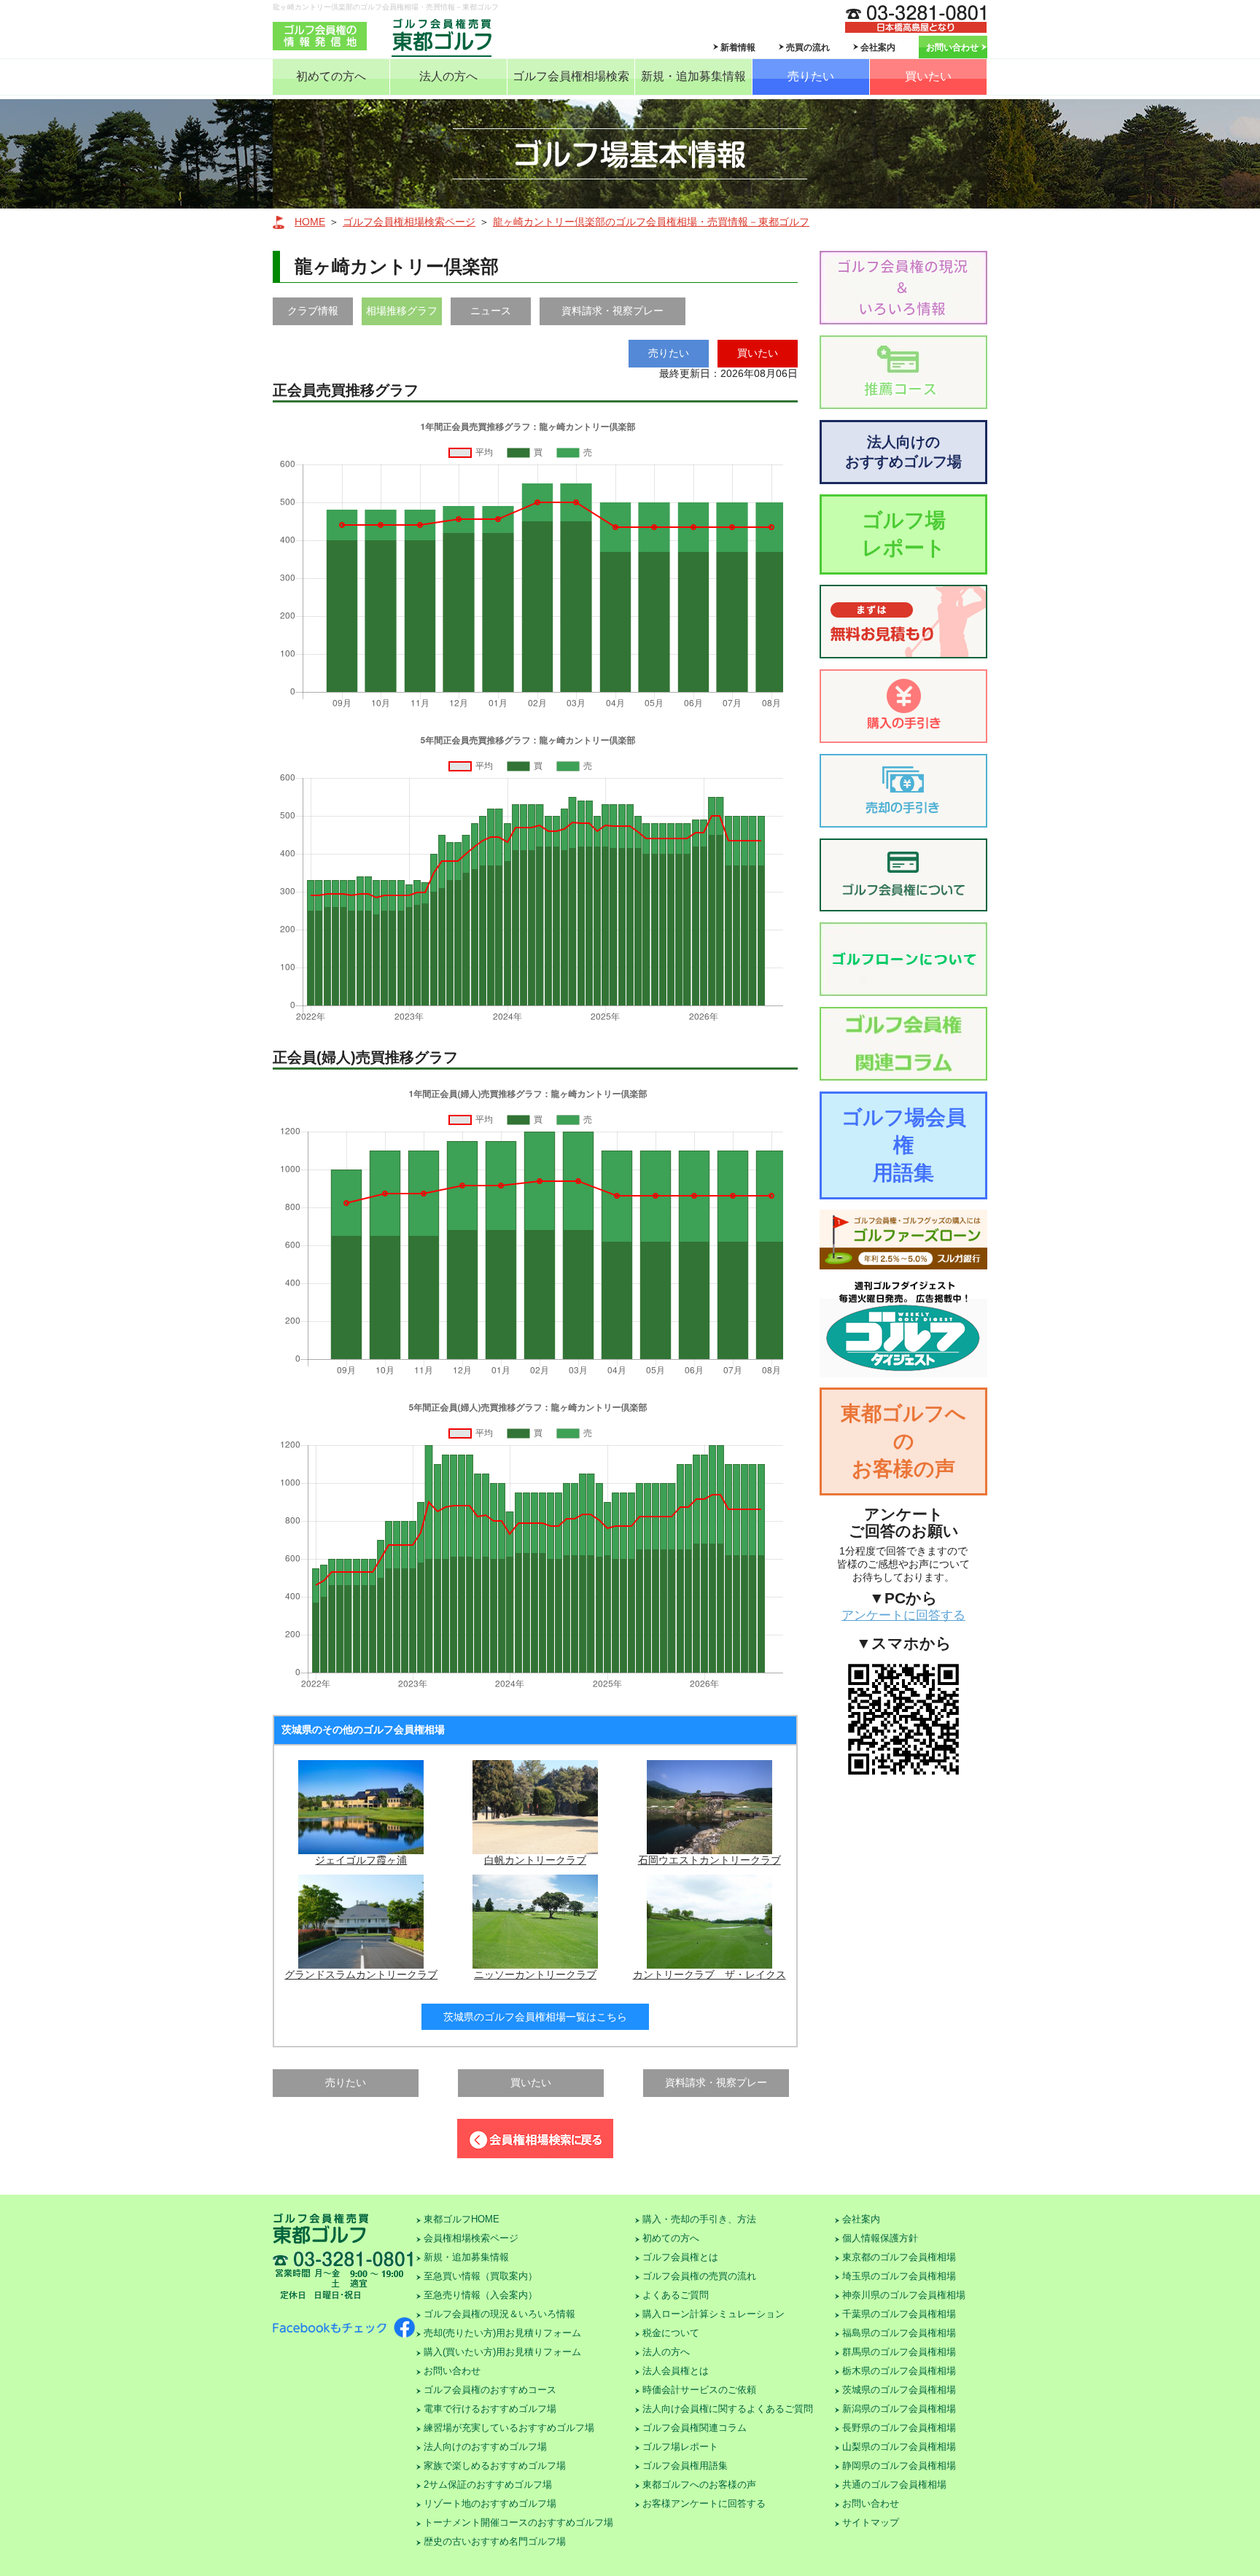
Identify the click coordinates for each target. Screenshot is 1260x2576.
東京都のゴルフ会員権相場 (899, 2257)
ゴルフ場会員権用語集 (904, 1145)
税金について (671, 2333)
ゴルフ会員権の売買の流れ (699, 2276)
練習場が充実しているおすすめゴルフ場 (509, 2428)
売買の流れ (808, 47)
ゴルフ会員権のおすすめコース (490, 2390)
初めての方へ (331, 76)
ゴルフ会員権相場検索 (571, 76)
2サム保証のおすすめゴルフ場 (488, 2484)
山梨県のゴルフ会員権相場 (899, 2447)
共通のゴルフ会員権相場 (894, 2484)
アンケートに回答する (903, 1615)
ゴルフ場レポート (904, 534)
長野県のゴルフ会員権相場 (899, 2428)
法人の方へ (448, 76)
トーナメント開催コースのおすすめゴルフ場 (518, 2522)
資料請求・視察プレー (612, 311)
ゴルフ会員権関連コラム (695, 2428)
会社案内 (878, 47)
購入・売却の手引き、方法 (699, 2219)
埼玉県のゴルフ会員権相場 (899, 2276)
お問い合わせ (952, 47)
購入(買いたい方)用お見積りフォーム (502, 2352)
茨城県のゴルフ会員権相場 (899, 2390)
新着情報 (738, 47)
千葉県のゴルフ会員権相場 (899, 2314)
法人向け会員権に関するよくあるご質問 (728, 2409)
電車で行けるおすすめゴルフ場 (490, 2409)
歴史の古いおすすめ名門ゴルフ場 (495, 2541)
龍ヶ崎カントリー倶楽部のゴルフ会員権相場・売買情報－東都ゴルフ (651, 222)
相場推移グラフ (402, 311)
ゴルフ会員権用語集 (685, 2466)
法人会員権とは (676, 2371)
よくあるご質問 (676, 2295)
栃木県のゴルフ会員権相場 (899, 2371)
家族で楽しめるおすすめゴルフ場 (495, 2466)
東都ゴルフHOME (462, 2219)
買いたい (928, 76)
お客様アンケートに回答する (704, 2503)
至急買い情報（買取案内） (481, 2276)
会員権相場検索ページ (471, 2238)
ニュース (491, 311)
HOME (310, 222)
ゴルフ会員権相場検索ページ (409, 222)
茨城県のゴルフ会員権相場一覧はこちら (535, 2017)
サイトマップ (871, 2522)
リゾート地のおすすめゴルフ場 (490, 2503)
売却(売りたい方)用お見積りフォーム (502, 2333)
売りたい (811, 76)
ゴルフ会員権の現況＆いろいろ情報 (499, 2314)
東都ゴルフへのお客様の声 (903, 1441)
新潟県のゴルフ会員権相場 (899, 2409)
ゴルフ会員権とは (680, 2257)
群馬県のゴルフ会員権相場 (899, 2352)
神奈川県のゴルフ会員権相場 (904, 2295)
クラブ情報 (313, 311)
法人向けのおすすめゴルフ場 (903, 452)
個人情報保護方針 (880, 2238)
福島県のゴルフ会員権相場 (899, 2333)
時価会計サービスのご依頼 (699, 2390)
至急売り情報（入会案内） (481, 2295)
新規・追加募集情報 (693, 76)
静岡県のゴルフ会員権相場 (899, 2466)
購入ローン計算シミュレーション (713, 2314)
